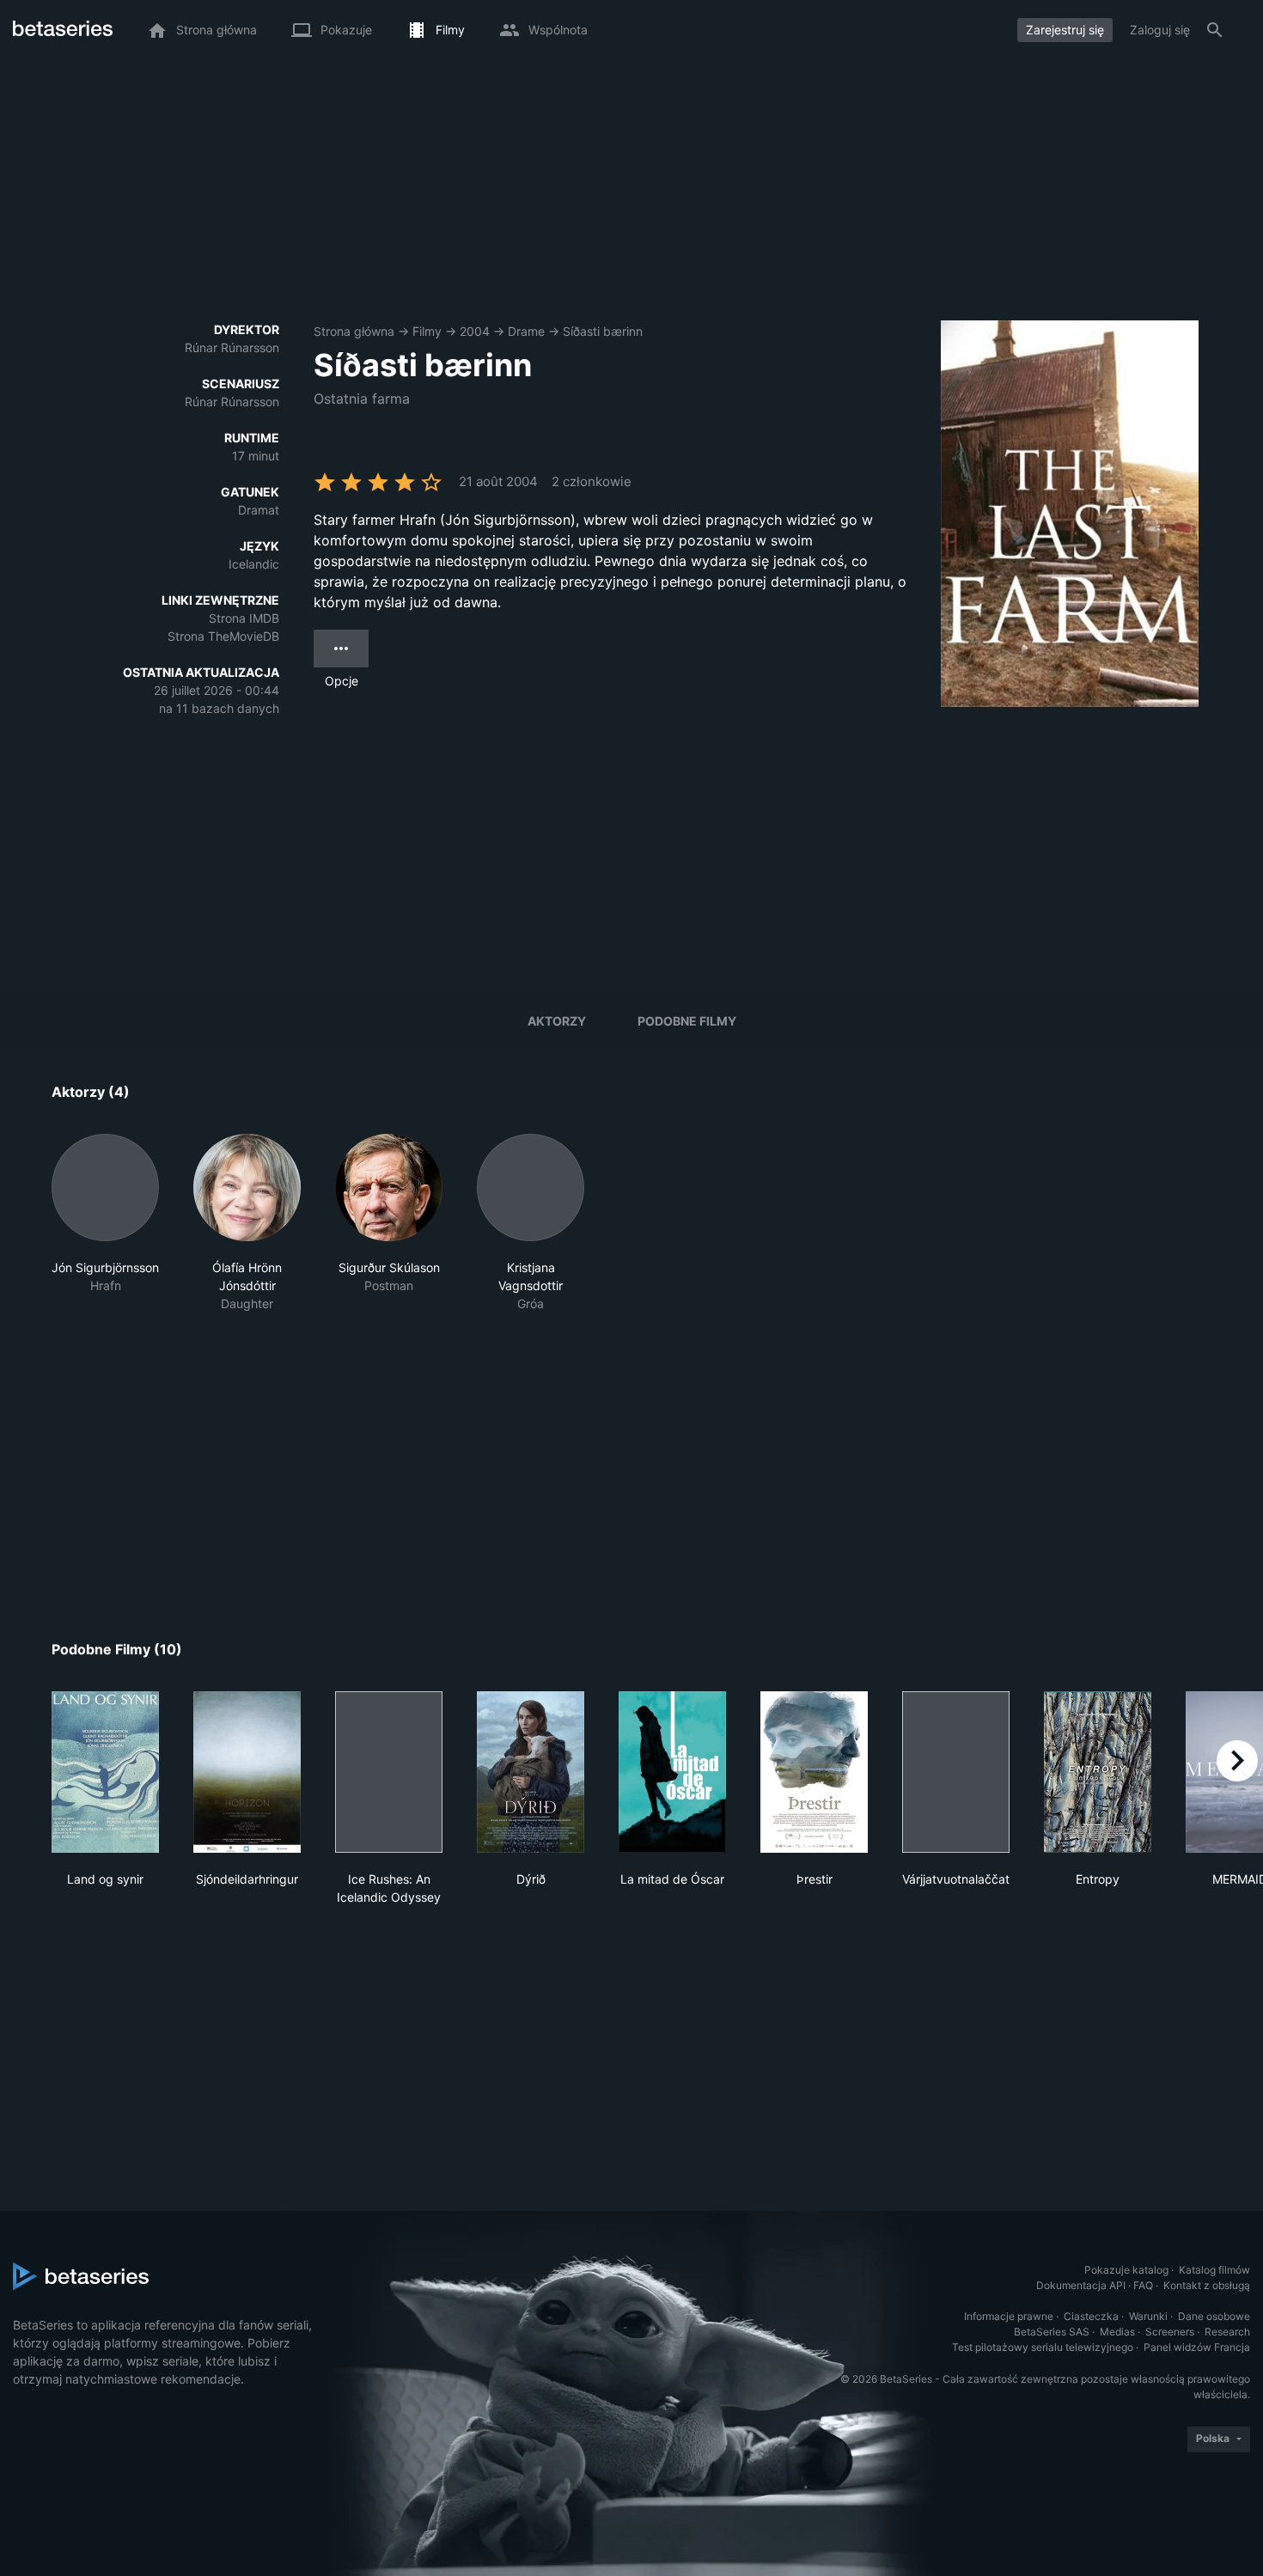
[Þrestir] (814, 1772)
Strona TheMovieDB (223, 636)
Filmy (427, 331)
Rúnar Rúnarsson (232, 347)
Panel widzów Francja (1197, 2347)
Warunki (1148, 2316)
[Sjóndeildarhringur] (247, 1772)
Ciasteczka (1091, 2316)
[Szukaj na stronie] (1215, 30)
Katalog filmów (1214, 2270)
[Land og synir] (105, 1772)
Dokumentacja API (1081, 2285)
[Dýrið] (531, 1772)
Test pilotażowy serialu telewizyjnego (1043, 2347)
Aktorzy (557, 1021)
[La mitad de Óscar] (672, 1772)
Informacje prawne (1009, 2316)
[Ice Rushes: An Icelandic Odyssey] (389, 1772)
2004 (475, 331)
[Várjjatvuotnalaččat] (956, 1772)
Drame (526, 331)
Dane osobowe (1214, 2316)
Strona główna (354, 331)
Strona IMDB (244, 618)
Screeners (1170, 2332)
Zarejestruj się (1065, 30)
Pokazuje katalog (1126, 2270)
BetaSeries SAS (1052, 2332)
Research (1227, 2332)
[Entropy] (1098, 1772)
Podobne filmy (687, 1021)
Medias (1117, 2332)
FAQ (1143, 2285)
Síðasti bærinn (603, 331)
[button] (105, 1223)
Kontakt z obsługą (1207, 2285)
